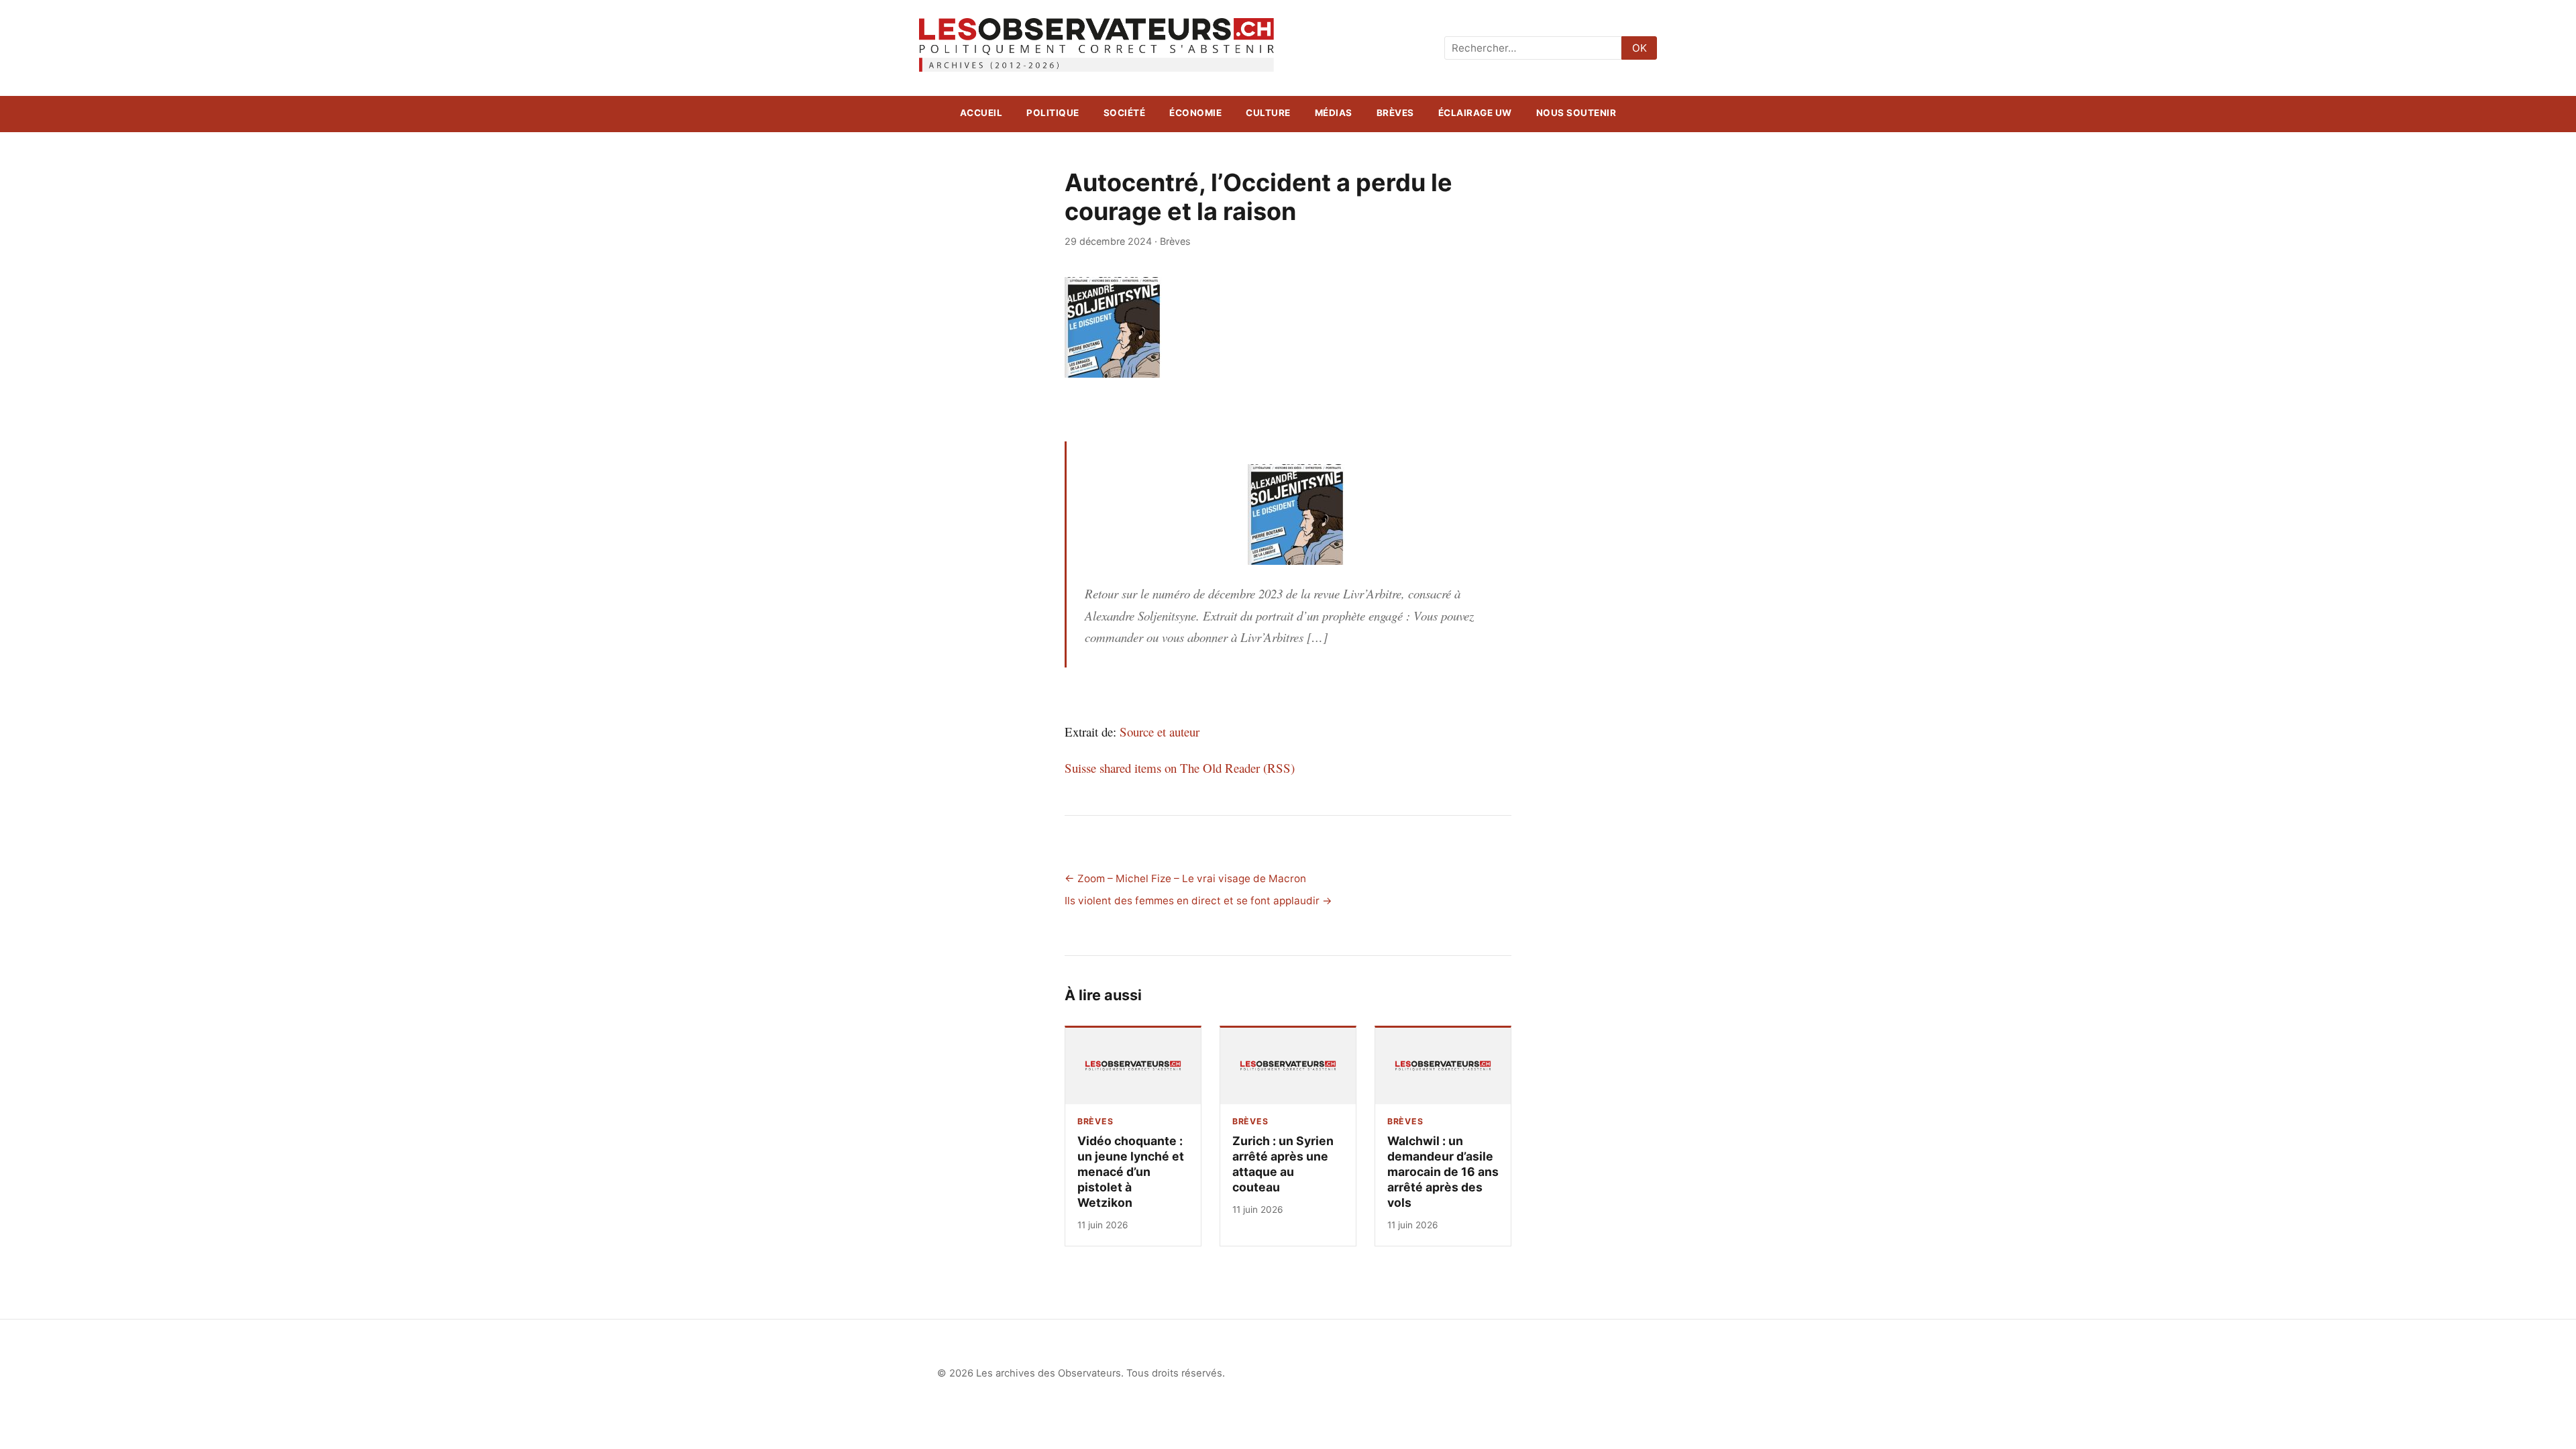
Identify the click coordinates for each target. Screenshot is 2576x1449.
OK (1640, 48)
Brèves (1395, 113)
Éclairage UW (1475, 113)
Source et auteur (1160, 732)
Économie (1195, 113)
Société (1125, 113)
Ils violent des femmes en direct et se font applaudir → (1198, 901)
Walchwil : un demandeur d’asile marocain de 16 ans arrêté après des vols (1443, 1172)
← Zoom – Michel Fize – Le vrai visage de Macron (1185, 878)
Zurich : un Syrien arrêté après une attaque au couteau (1283, 1164)
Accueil (981, 113)
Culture (1268, 113)
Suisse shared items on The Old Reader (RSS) (1180, 768)
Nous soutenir (1576, 113)
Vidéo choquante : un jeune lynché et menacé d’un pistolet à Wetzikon (1131, 1172)
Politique (1053, 113)
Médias (1334, 113)
